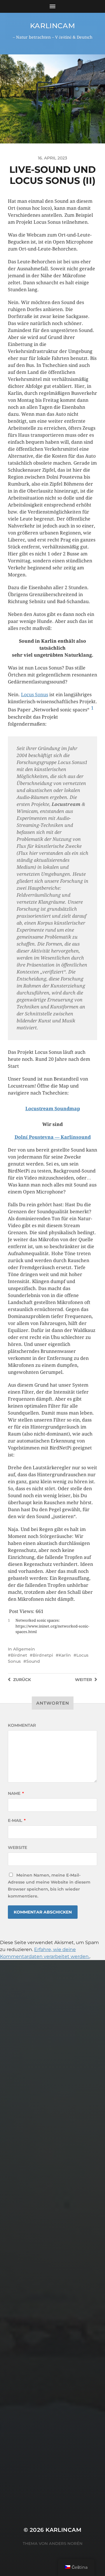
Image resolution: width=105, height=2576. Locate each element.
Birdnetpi (43, 1655)
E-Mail (17, 1820)
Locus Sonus (35, 695)
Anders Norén (66, 2543)
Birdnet (19, 1655)
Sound (33, 1661)
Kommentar (22, 1725)
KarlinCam (52, 26)
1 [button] (92, 708)
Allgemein (24, 1649)
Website (17, 1847)
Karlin (65, 1655)
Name (16, 1793)
